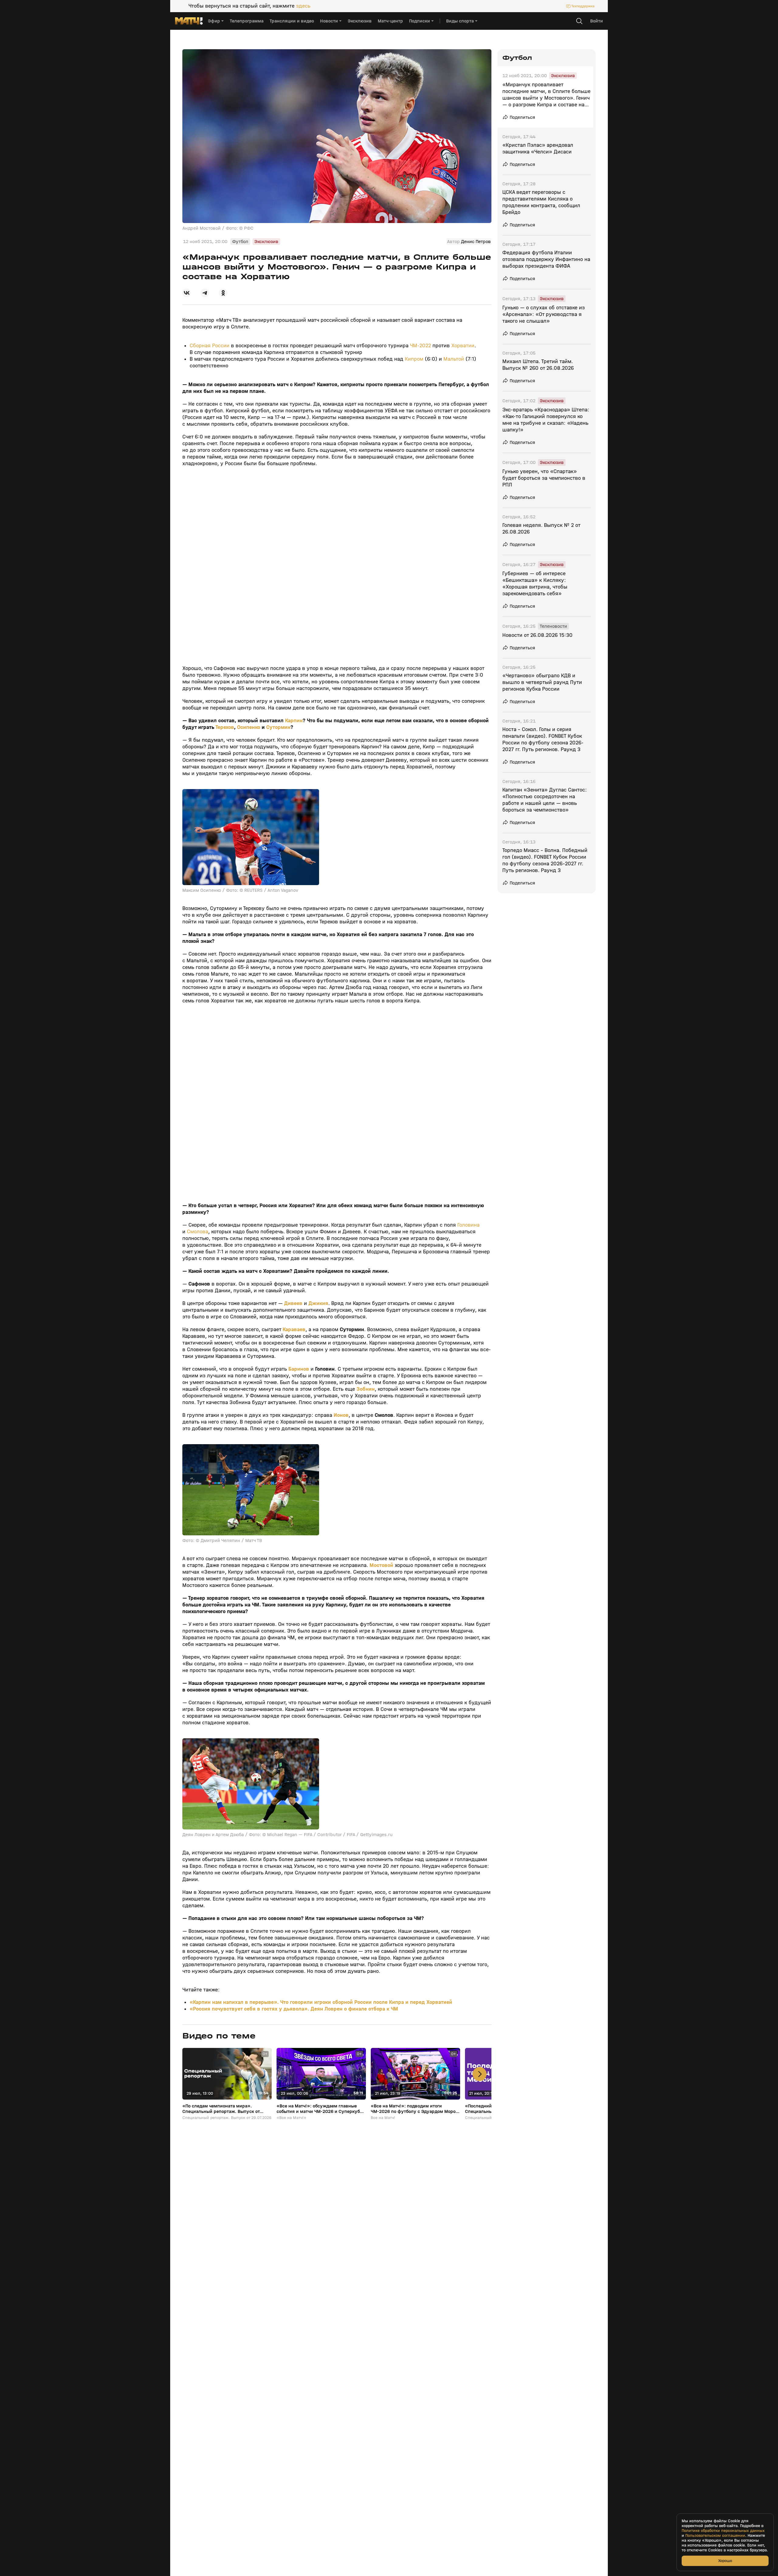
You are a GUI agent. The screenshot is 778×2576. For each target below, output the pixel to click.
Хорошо (725, 2561)
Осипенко (249, 727)
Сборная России (210, 346)
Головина (468, 1225)
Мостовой (381, 1565)
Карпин (294, 721)
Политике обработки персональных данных (723, 2531)
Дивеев (293, 1303)
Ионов (341, 1415)
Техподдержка (583, 6)
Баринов (299, 1369)
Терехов (225, 727)
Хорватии (463, 346)
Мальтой (454, 359)
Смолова (198, 1232)
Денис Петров (476, 242)
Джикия (318, 1303)
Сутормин (278, 727)
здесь (303, 6)
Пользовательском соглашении (715, 2536)
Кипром (414, 359)
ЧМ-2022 (420, 346)
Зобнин (366, 1389)
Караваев (294, 1329)
